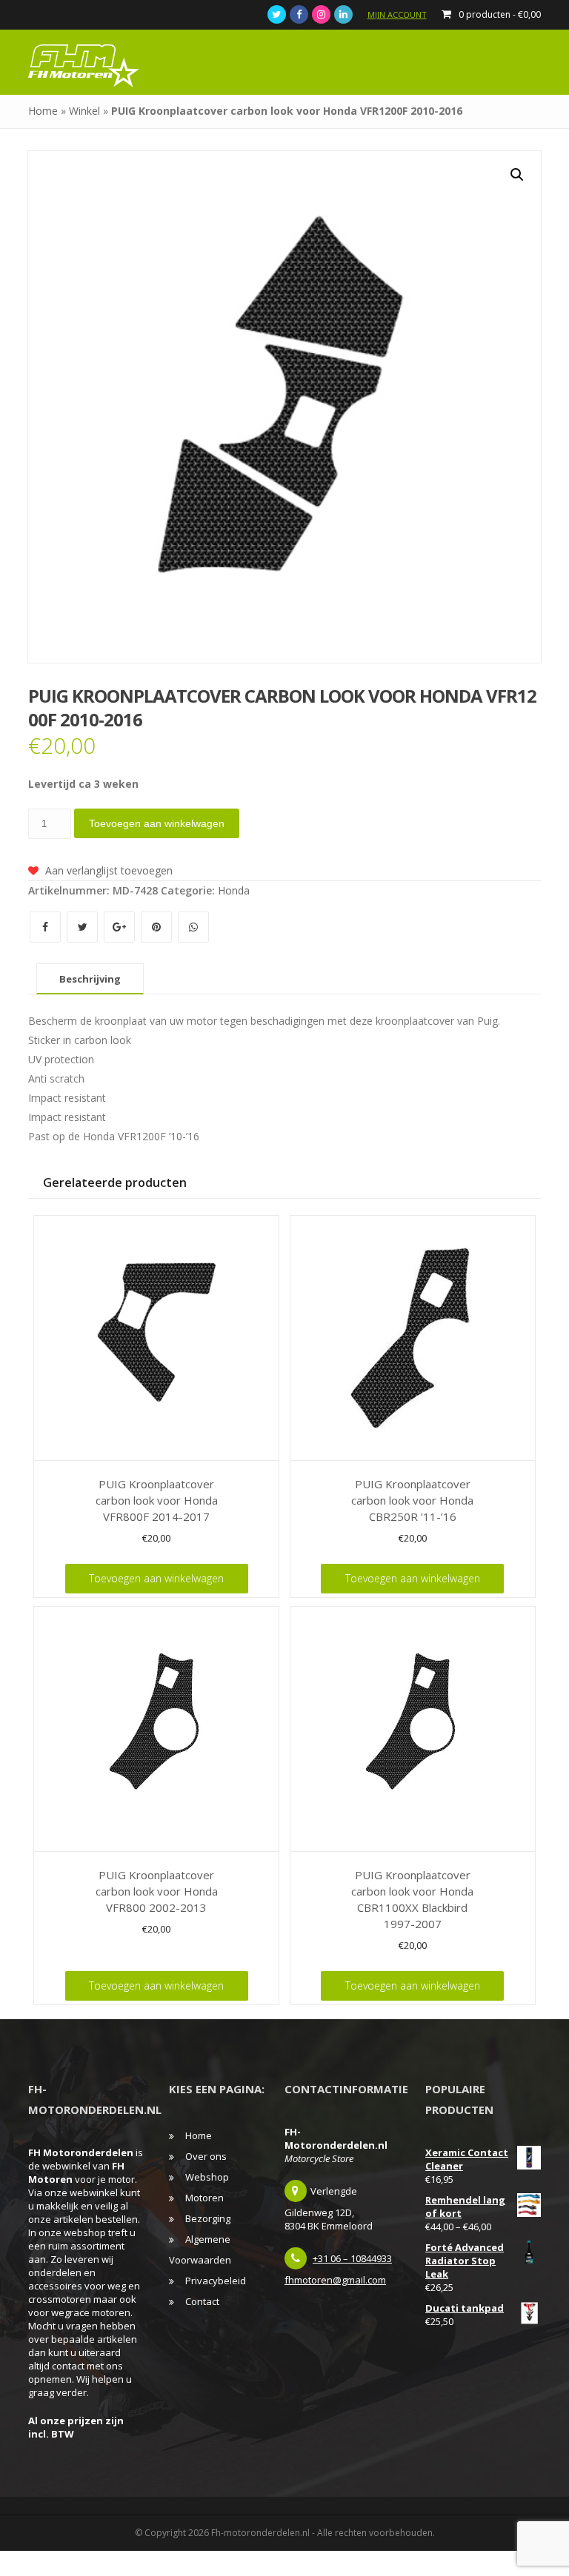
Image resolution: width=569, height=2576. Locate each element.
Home (43, 111)
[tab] (90, 979)
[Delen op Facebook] (47, 927)
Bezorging (208, 2218)
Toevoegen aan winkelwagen (157, 823)
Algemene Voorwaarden (200, 2249)
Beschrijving (90, 979)
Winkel (84, 111)
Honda (234, 890)
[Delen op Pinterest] (158, 927)
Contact (202, 2301)
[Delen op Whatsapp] (193, 927)
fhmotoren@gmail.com (335, 2280)
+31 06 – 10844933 (352, 2258)
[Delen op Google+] (121, 927)
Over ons (206, 2156)
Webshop (207, 2177)
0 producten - (500, 14)
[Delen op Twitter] (84, 927)
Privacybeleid (216, 2281)
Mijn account (397, 14)
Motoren (204, 2198)
